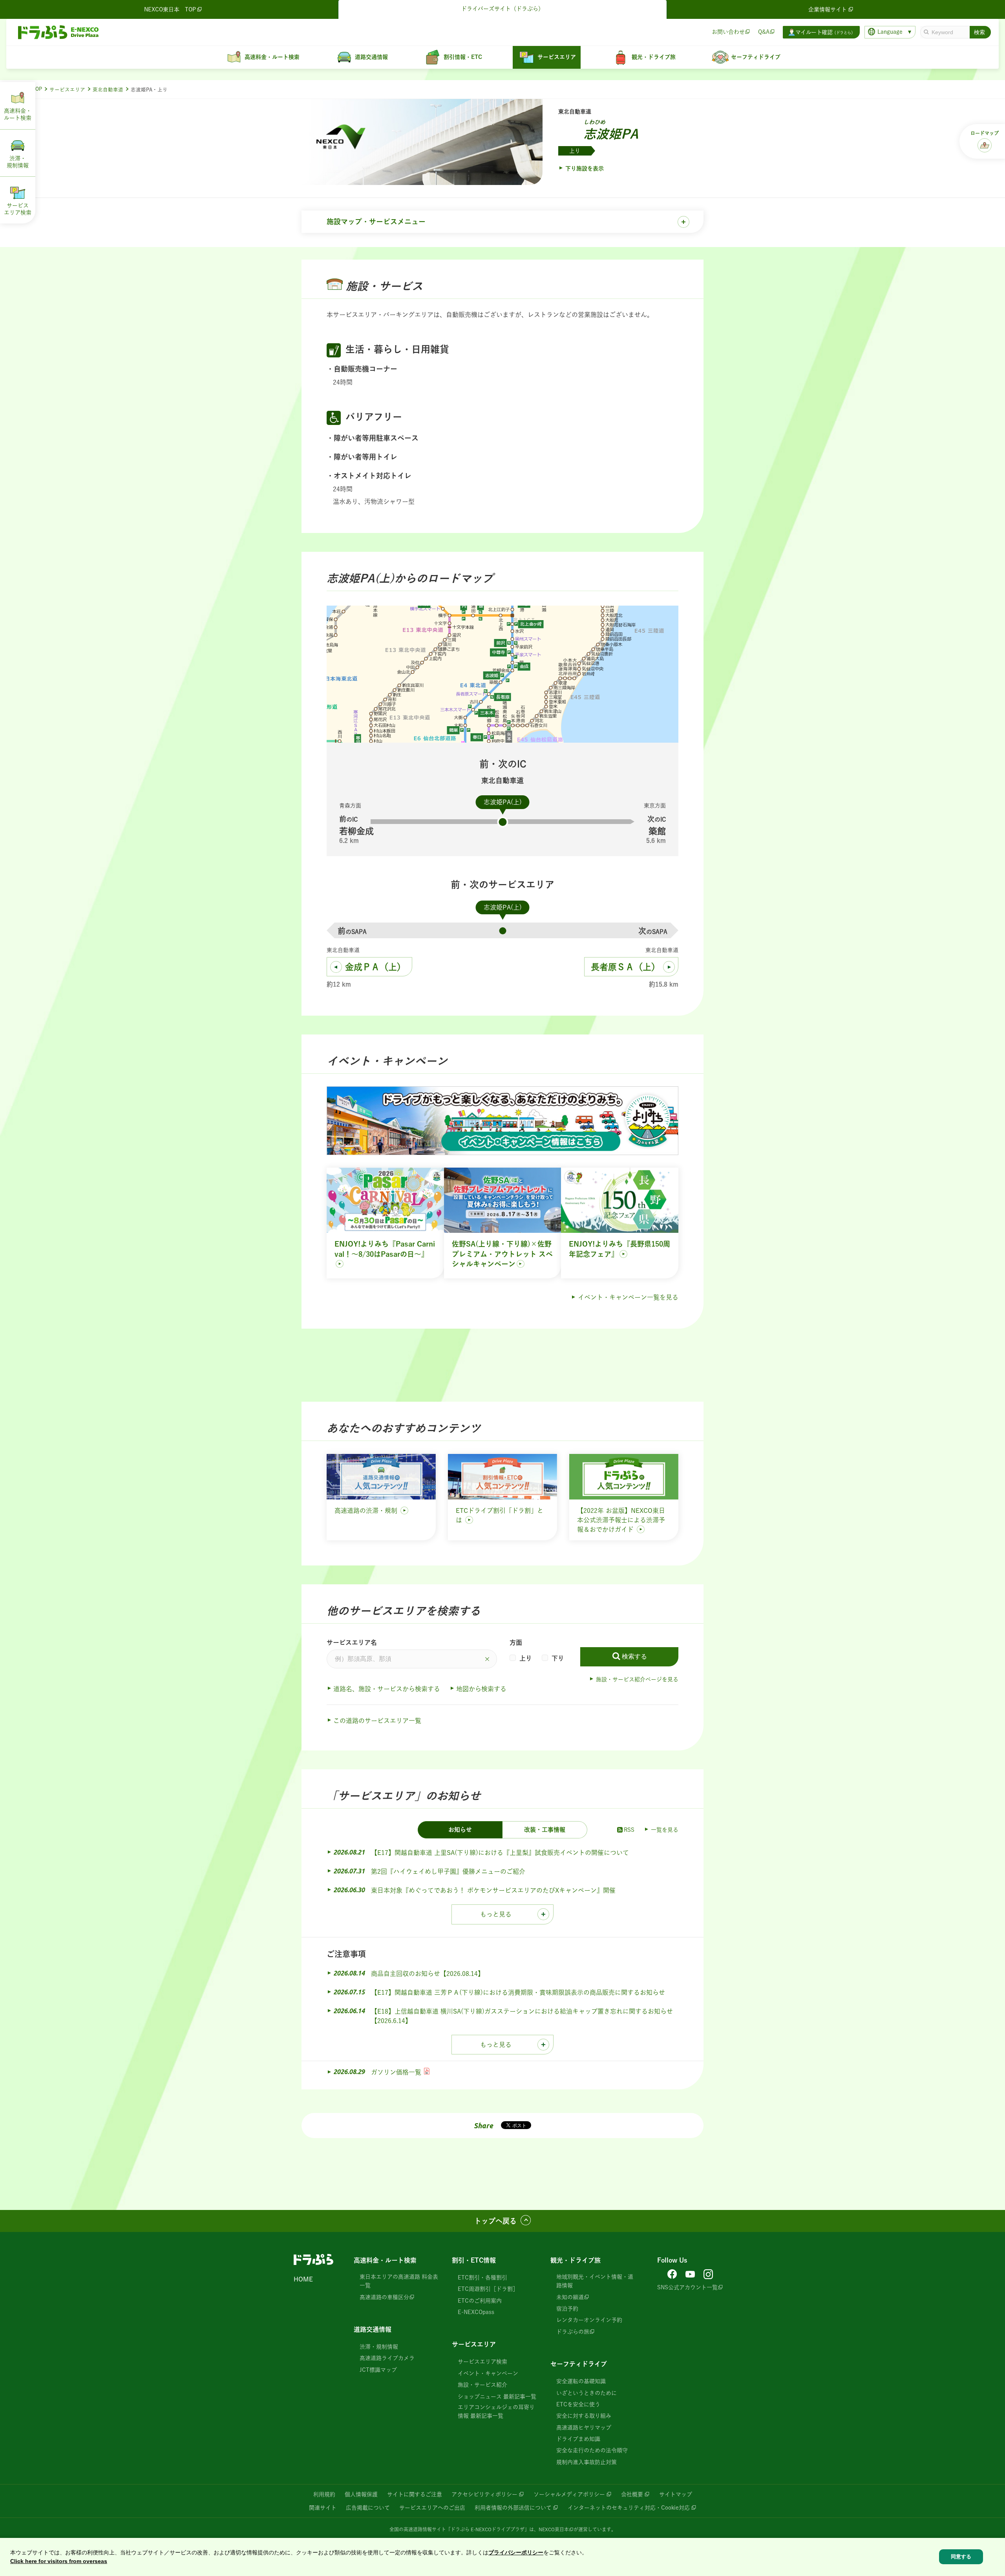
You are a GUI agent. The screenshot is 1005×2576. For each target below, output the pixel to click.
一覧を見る (665, 1830)
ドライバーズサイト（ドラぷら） (502, 9)
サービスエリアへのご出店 (432, 2508)
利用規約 (324, 2494)
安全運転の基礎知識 (581, 2381)
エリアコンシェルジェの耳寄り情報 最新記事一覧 (496, 2411)
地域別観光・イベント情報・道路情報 (595, 2281)
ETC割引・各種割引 (482, 2278)
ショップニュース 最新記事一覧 (497, 2397)
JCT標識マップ (378, 2370)
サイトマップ (676, 2494)
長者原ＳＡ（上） (625, 967)
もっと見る (496, 1914)
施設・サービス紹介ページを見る (637, 1679)
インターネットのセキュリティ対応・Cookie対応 (629, 2508)
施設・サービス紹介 (482, 2385)
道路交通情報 (373, 2329)
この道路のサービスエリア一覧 (377, 1721)
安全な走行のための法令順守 (592, 2450)
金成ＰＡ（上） (375, 967)
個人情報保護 (361, 2494)
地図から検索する (481, 1689)
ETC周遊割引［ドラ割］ (488, 2289)
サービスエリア (67, 90)
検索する (634, 1656)
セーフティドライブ (579, 2364)
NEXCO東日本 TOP (170, 9)
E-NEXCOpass (476, 2312)
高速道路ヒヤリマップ (584, 2428)
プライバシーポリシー (516, 2552)
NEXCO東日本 (554, 2529)
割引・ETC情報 (474, 2260)
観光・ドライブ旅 (576, 2260)
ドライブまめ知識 (578, 2439)
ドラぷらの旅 (573, 2332)
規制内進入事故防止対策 (587, 2462)
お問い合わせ (728, 32)
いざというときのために (587, 2393)
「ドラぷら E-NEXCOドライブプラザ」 (488, 2529)
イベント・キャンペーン (488, 2373)
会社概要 (632, 2494)
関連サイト (323, 2508)
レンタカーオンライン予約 (589, 2320)
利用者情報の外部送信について (513, 2508)
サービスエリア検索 (482, 2362)
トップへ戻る (495, 2221)
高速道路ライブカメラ (387, 2358)
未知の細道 (570, 2297)
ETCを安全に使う (578, 2404)
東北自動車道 (108, 90)
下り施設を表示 (585, 168)
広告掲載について (368, 2508)
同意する (961, 2557)
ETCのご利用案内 (480, 2301)
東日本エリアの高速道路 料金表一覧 (399, 2281)
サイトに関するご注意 (415, 2494)
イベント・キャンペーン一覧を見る (628, 1297)
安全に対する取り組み (584, 2416)
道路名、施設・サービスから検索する (387, 1689)
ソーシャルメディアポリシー (569, 2494)
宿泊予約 (567, 2309)
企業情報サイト (828, 9)
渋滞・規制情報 (379, 2347)
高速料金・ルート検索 (385, 2260)
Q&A (764, 32)
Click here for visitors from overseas (59, 2561)
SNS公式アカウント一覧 (687, 2287)
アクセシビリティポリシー (484, 2494)
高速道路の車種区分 (384, 2297)
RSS (629, 1830)
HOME (303, 2279)
